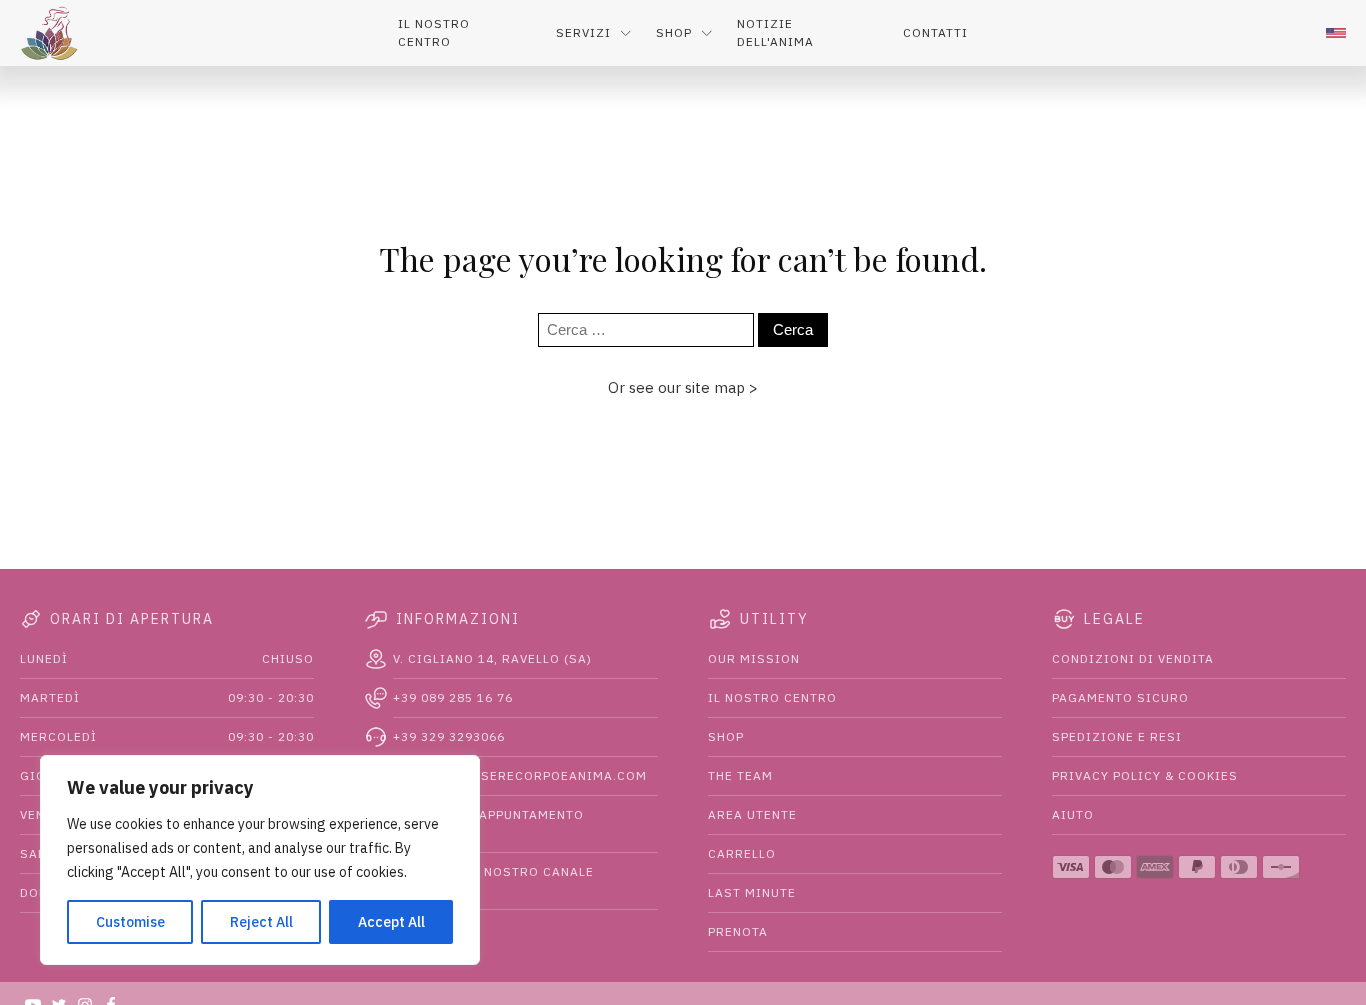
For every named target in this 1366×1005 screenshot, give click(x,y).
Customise (130, 922)
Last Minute (752, 892)
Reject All (261, 922)
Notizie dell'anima (775, 32)
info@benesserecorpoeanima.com (520, 775)
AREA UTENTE (752, 814)
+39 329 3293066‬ (449, 736)
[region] (260, 860)
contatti (935, 32)
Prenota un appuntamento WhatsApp (488, 823)
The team (740, 775)
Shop (674, 32)
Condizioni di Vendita (1133, 658)
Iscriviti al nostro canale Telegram (493, 880)
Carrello (742, 853)
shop (726, 736)
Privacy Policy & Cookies (1145, 775)
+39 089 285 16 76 (453, 697)
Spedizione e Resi (1117, 736)
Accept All (391, 922)
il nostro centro (434, 32)
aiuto (1073, 814)
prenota (738, 931)
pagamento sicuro (1120, 697)
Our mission (754, 658)
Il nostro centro (772, 697)
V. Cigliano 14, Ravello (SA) (492, 658)
